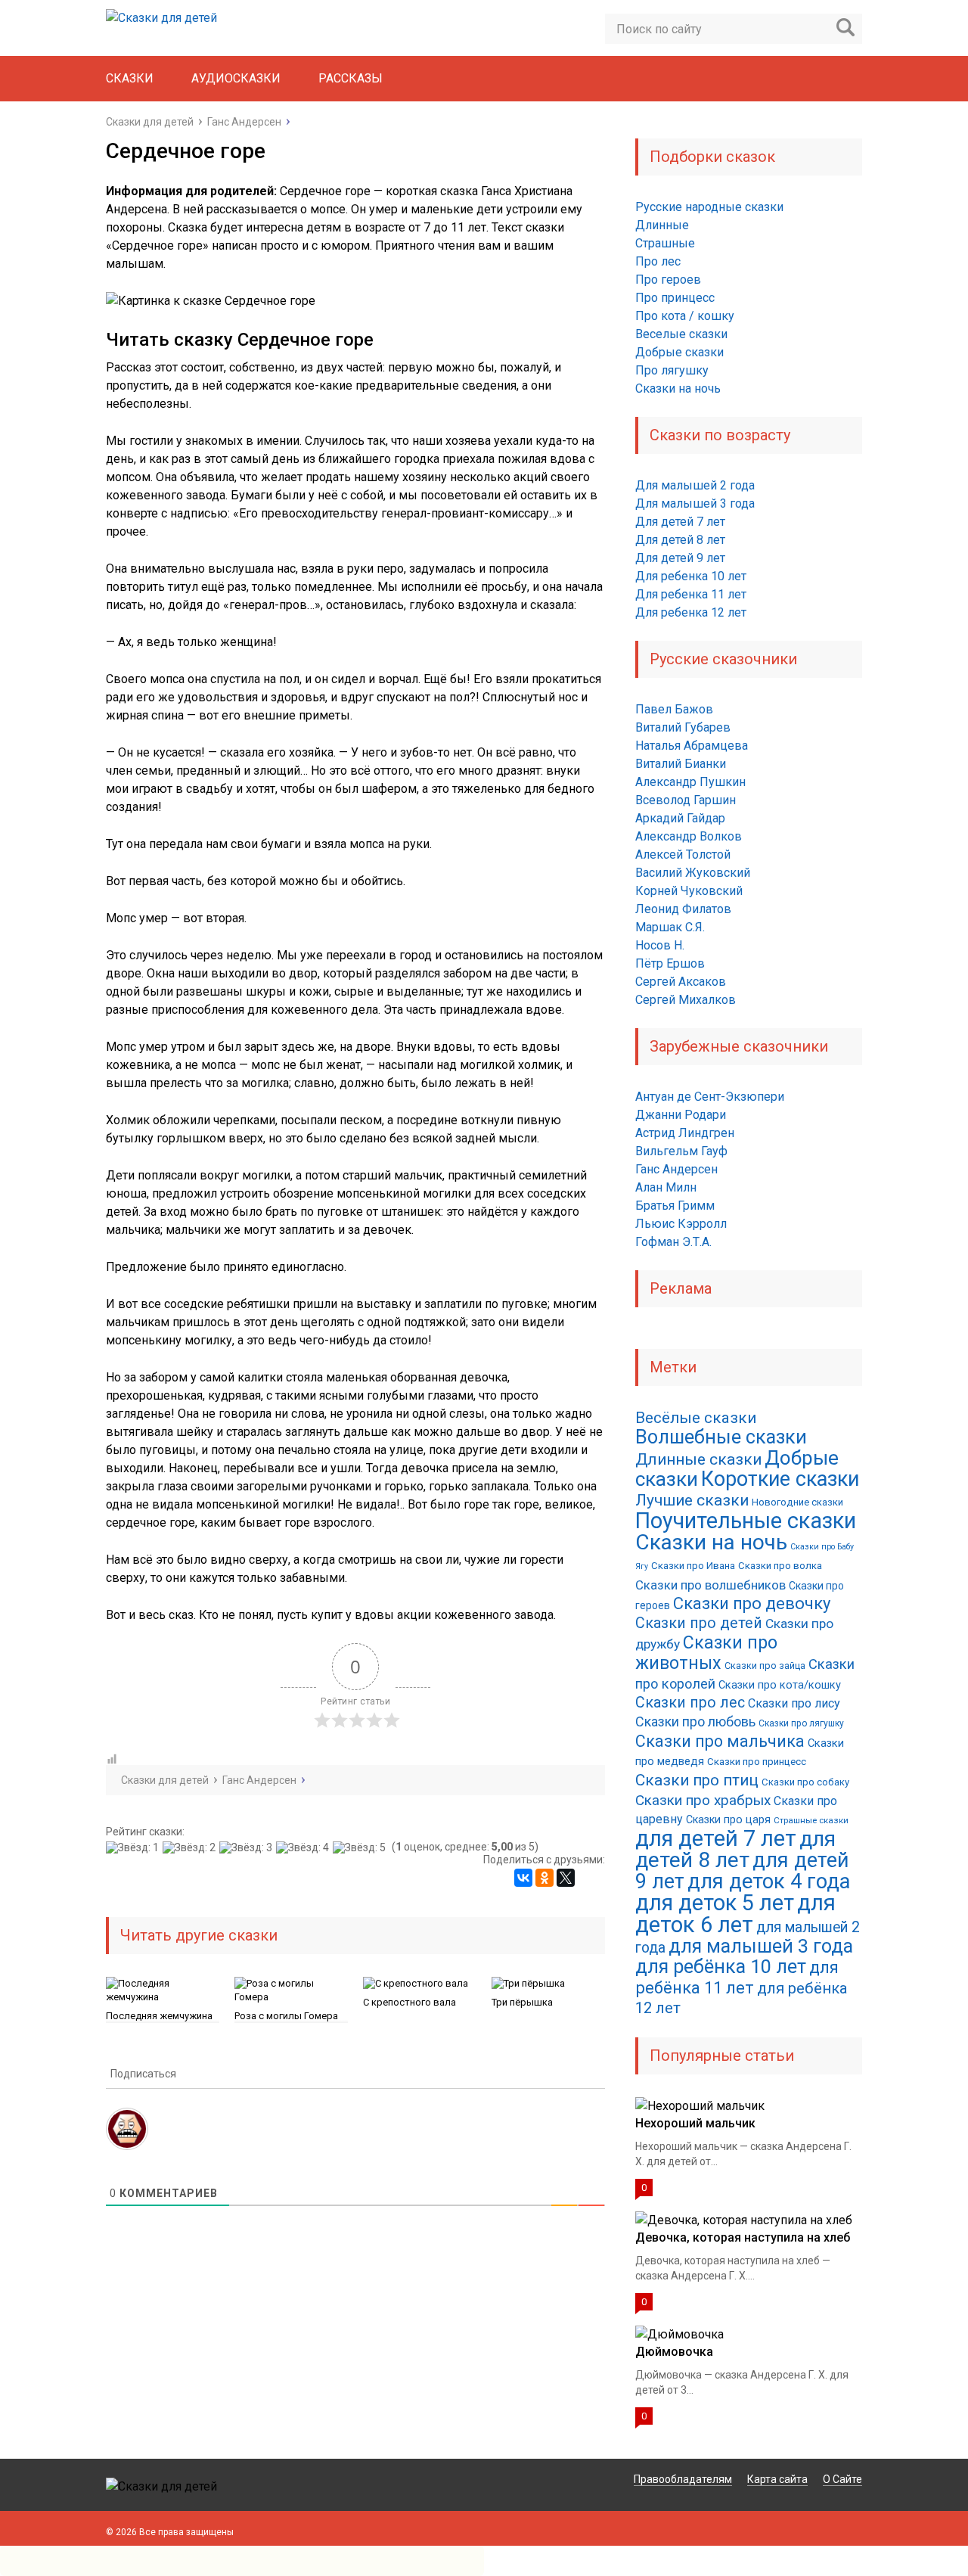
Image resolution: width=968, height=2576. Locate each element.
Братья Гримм (675, 1206)
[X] (566, 1878)
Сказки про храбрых (703, 1800)
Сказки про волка (780, 1566)
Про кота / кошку (685, 316)
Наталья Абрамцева (692, 746)
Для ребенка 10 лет (691, 576)
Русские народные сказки (709, 207)
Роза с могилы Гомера (286, 2016)
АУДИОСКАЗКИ (236, 78)
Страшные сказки (811, 1820)
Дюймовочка (674, 2352)
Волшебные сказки (721, 1437)
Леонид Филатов (683, 909)
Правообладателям (683, 2479)
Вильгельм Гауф (681, 1151)
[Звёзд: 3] (248, 1847)
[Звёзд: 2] (191, 1847)
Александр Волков (689, 836)
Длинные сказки (698, 1459)
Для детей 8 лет (680, 540)
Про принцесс (675, 298)
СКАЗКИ (130, 78)
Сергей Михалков (686, 1000)
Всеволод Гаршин (686, 800)
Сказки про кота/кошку (780, 1685)
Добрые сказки (679, 352)
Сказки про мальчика (720, 1741)
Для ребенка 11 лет (691, 594)
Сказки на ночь (678, 388)
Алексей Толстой (683, 855)
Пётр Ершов (670, 963)
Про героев (668, 280)
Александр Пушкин (690, 782)
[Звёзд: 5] (361, 1847)
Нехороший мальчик (695, 2123)
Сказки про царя (728, 1819)
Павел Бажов (674, 709)
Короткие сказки (780, 1479)
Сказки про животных (706, 1653)
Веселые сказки (681, 334)
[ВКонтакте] (523, 1878)
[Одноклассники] (544, 1878)
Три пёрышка (522, 2002)
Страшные (665, 243)
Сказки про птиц (697, 1780)
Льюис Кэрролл (681, 1224)
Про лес (658, 261)
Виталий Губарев (683, 727)
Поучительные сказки (746, 1521)
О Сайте (842, 2479)
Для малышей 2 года (695, 485)
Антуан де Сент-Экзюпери (710, 1097)
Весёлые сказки (696, 1418)
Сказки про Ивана (693, 1566)
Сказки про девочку (752, 1603)
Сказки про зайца (765, 1666)
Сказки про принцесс (757, 1762)
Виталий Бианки (681, 764)
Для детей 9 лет (680, 558)
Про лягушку (672, 370)
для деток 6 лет (735, 1914)
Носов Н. (660, 945)
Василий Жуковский (693, 873)
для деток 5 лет (715, 1903)
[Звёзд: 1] (134, 1847)
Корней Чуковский (689, 891)
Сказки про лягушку (801, 1723)
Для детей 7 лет (680, 522)
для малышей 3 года (761, 1946)
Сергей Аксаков (681, 982)
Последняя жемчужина (159, 2016)
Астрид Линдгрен (685, 1133)
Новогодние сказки (797, 1502)
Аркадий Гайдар (680, 818)
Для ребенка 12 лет (691, 612)
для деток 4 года (769, 1882)
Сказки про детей (699, 1623)
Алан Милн (666, 1187)
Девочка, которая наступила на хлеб (743, 2237)
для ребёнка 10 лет (721, 1967)
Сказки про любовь (695, 1721)
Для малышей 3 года (695, 503)
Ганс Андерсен (676, 1169)
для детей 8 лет (735, 1849)
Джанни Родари (681, 1115)
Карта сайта (777, 2479)
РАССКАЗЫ (351, 78)
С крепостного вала (410, 2002)
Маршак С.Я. (670, 927)
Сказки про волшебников (710, 1585)
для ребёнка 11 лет (737, 1977)
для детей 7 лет (716, 1838)
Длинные (662, 225)
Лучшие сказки (692, 1500)
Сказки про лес (690, 1703)
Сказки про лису (794, 1703)
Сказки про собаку (805, 1782)
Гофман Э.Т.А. (673, 1242)
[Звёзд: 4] (304, 1847)
